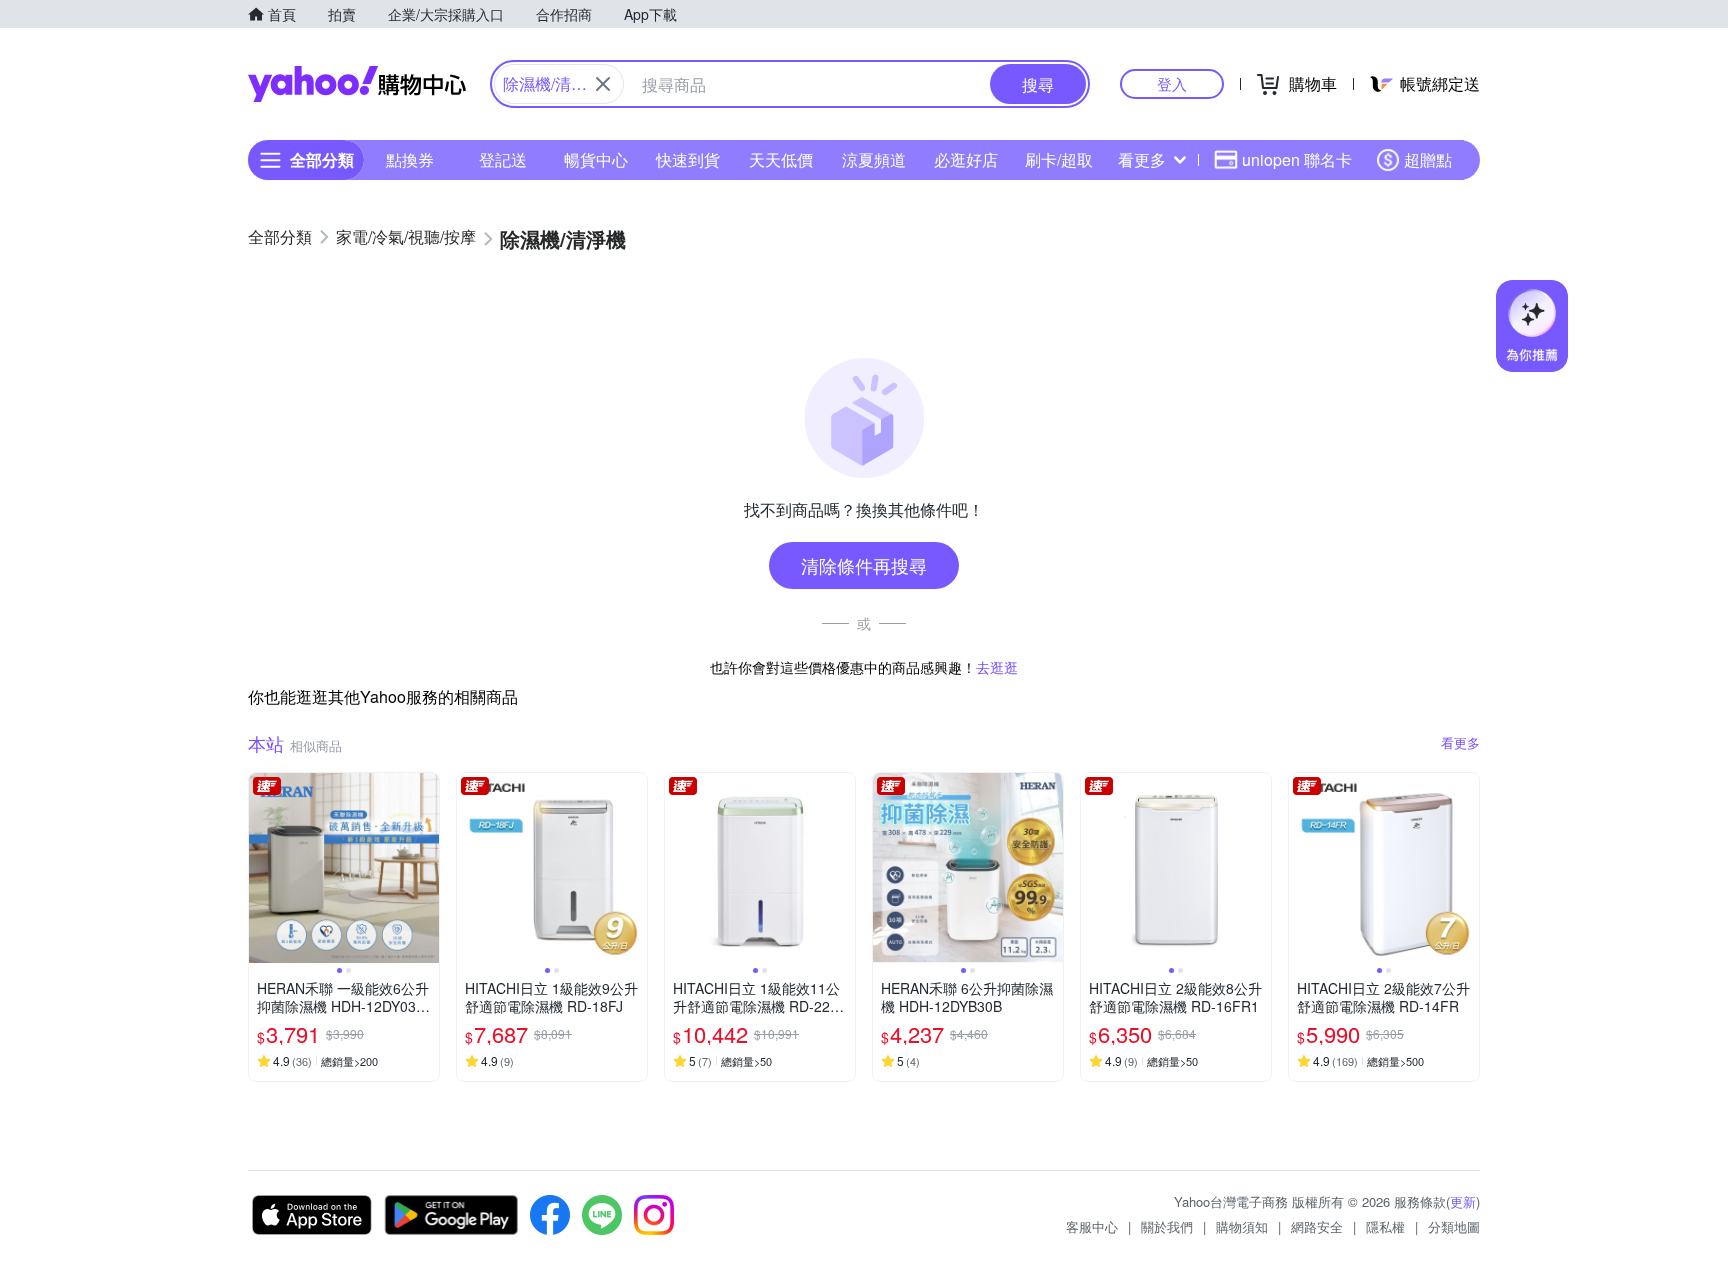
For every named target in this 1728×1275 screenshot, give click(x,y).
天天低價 (781, 159)
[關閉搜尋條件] (603, 84)
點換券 (410, 159)
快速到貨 (688, 159)
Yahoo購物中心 (357, 84)
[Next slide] (426, 868)
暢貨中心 (596, 159)
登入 (1172, 83)
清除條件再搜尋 (864, 565)
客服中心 (1092, 1226)
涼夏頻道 (874, 159)
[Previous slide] (262, 868)
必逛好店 (966, 159)
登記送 (503, 159)
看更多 (1142, 159)
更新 (1463, 1201)
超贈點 (1428, 159)
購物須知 (1242, 1226)
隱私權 (1385, 1226)
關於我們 (1167, 1226)
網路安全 (1317, 1226)
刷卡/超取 (1059, 159)
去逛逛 (997, 667)
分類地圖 (1454, 1226)
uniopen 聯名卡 (1297, 159)
